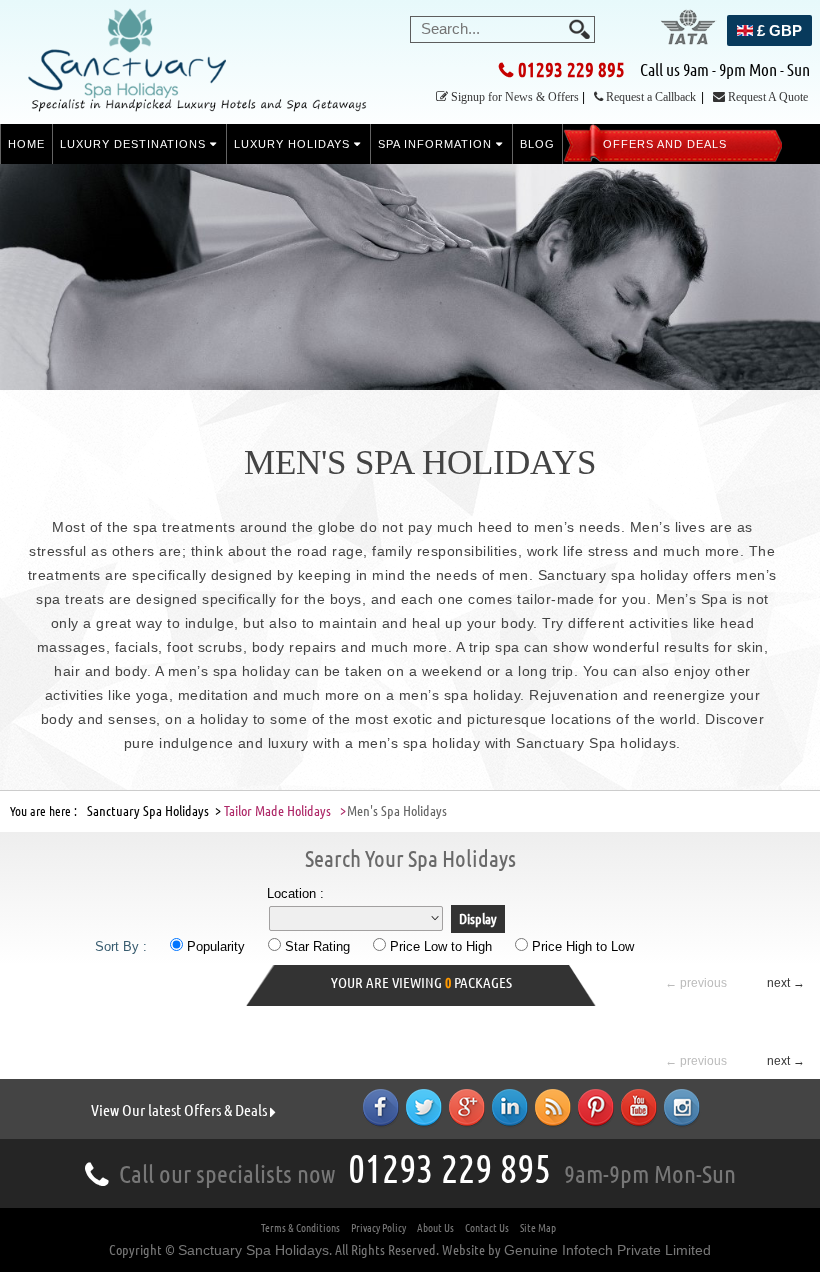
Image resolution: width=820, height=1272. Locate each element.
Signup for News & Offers (515, 97)
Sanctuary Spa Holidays (253, 1250)
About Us (435, 1228)
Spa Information (437, 144)
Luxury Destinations (135, 144)
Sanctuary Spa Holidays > (154, 811)
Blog (537, 144)
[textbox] (501, 28)
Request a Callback (651, 97)
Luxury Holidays (294, 144)
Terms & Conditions (300, 1228)
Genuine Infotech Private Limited (607, 1250)
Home (26, 144)
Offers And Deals (665, 144)
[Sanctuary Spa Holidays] (199, 68)
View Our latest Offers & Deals (180, 1110)
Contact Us (487, 1228)
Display (478, 919)
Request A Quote (768, 97)
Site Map (538, 1228)
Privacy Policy (378, 1228)
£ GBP (777, 30)
